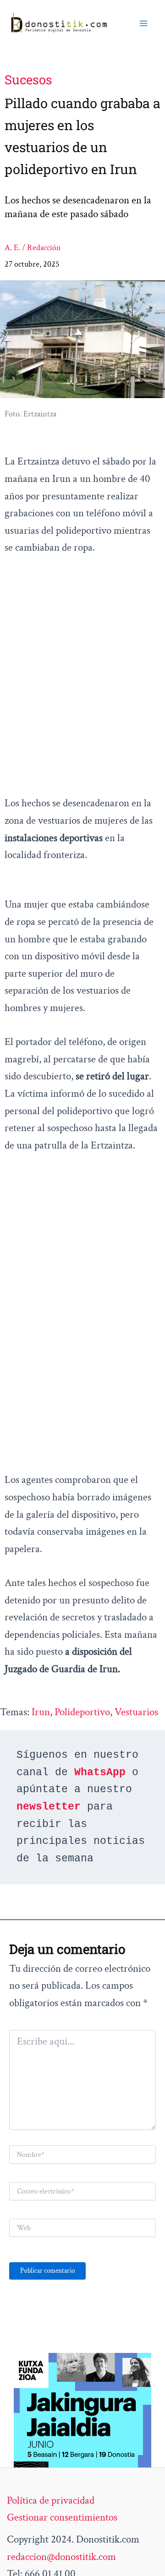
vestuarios (136, 1712)
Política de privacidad (51, 2500)
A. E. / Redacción (33, 248)
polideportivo (82, 1712)
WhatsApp (100, 1772)
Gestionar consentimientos (62, 2517)
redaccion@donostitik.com (61, 2557)
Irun (41, 1712)
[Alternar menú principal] (143, 23)
